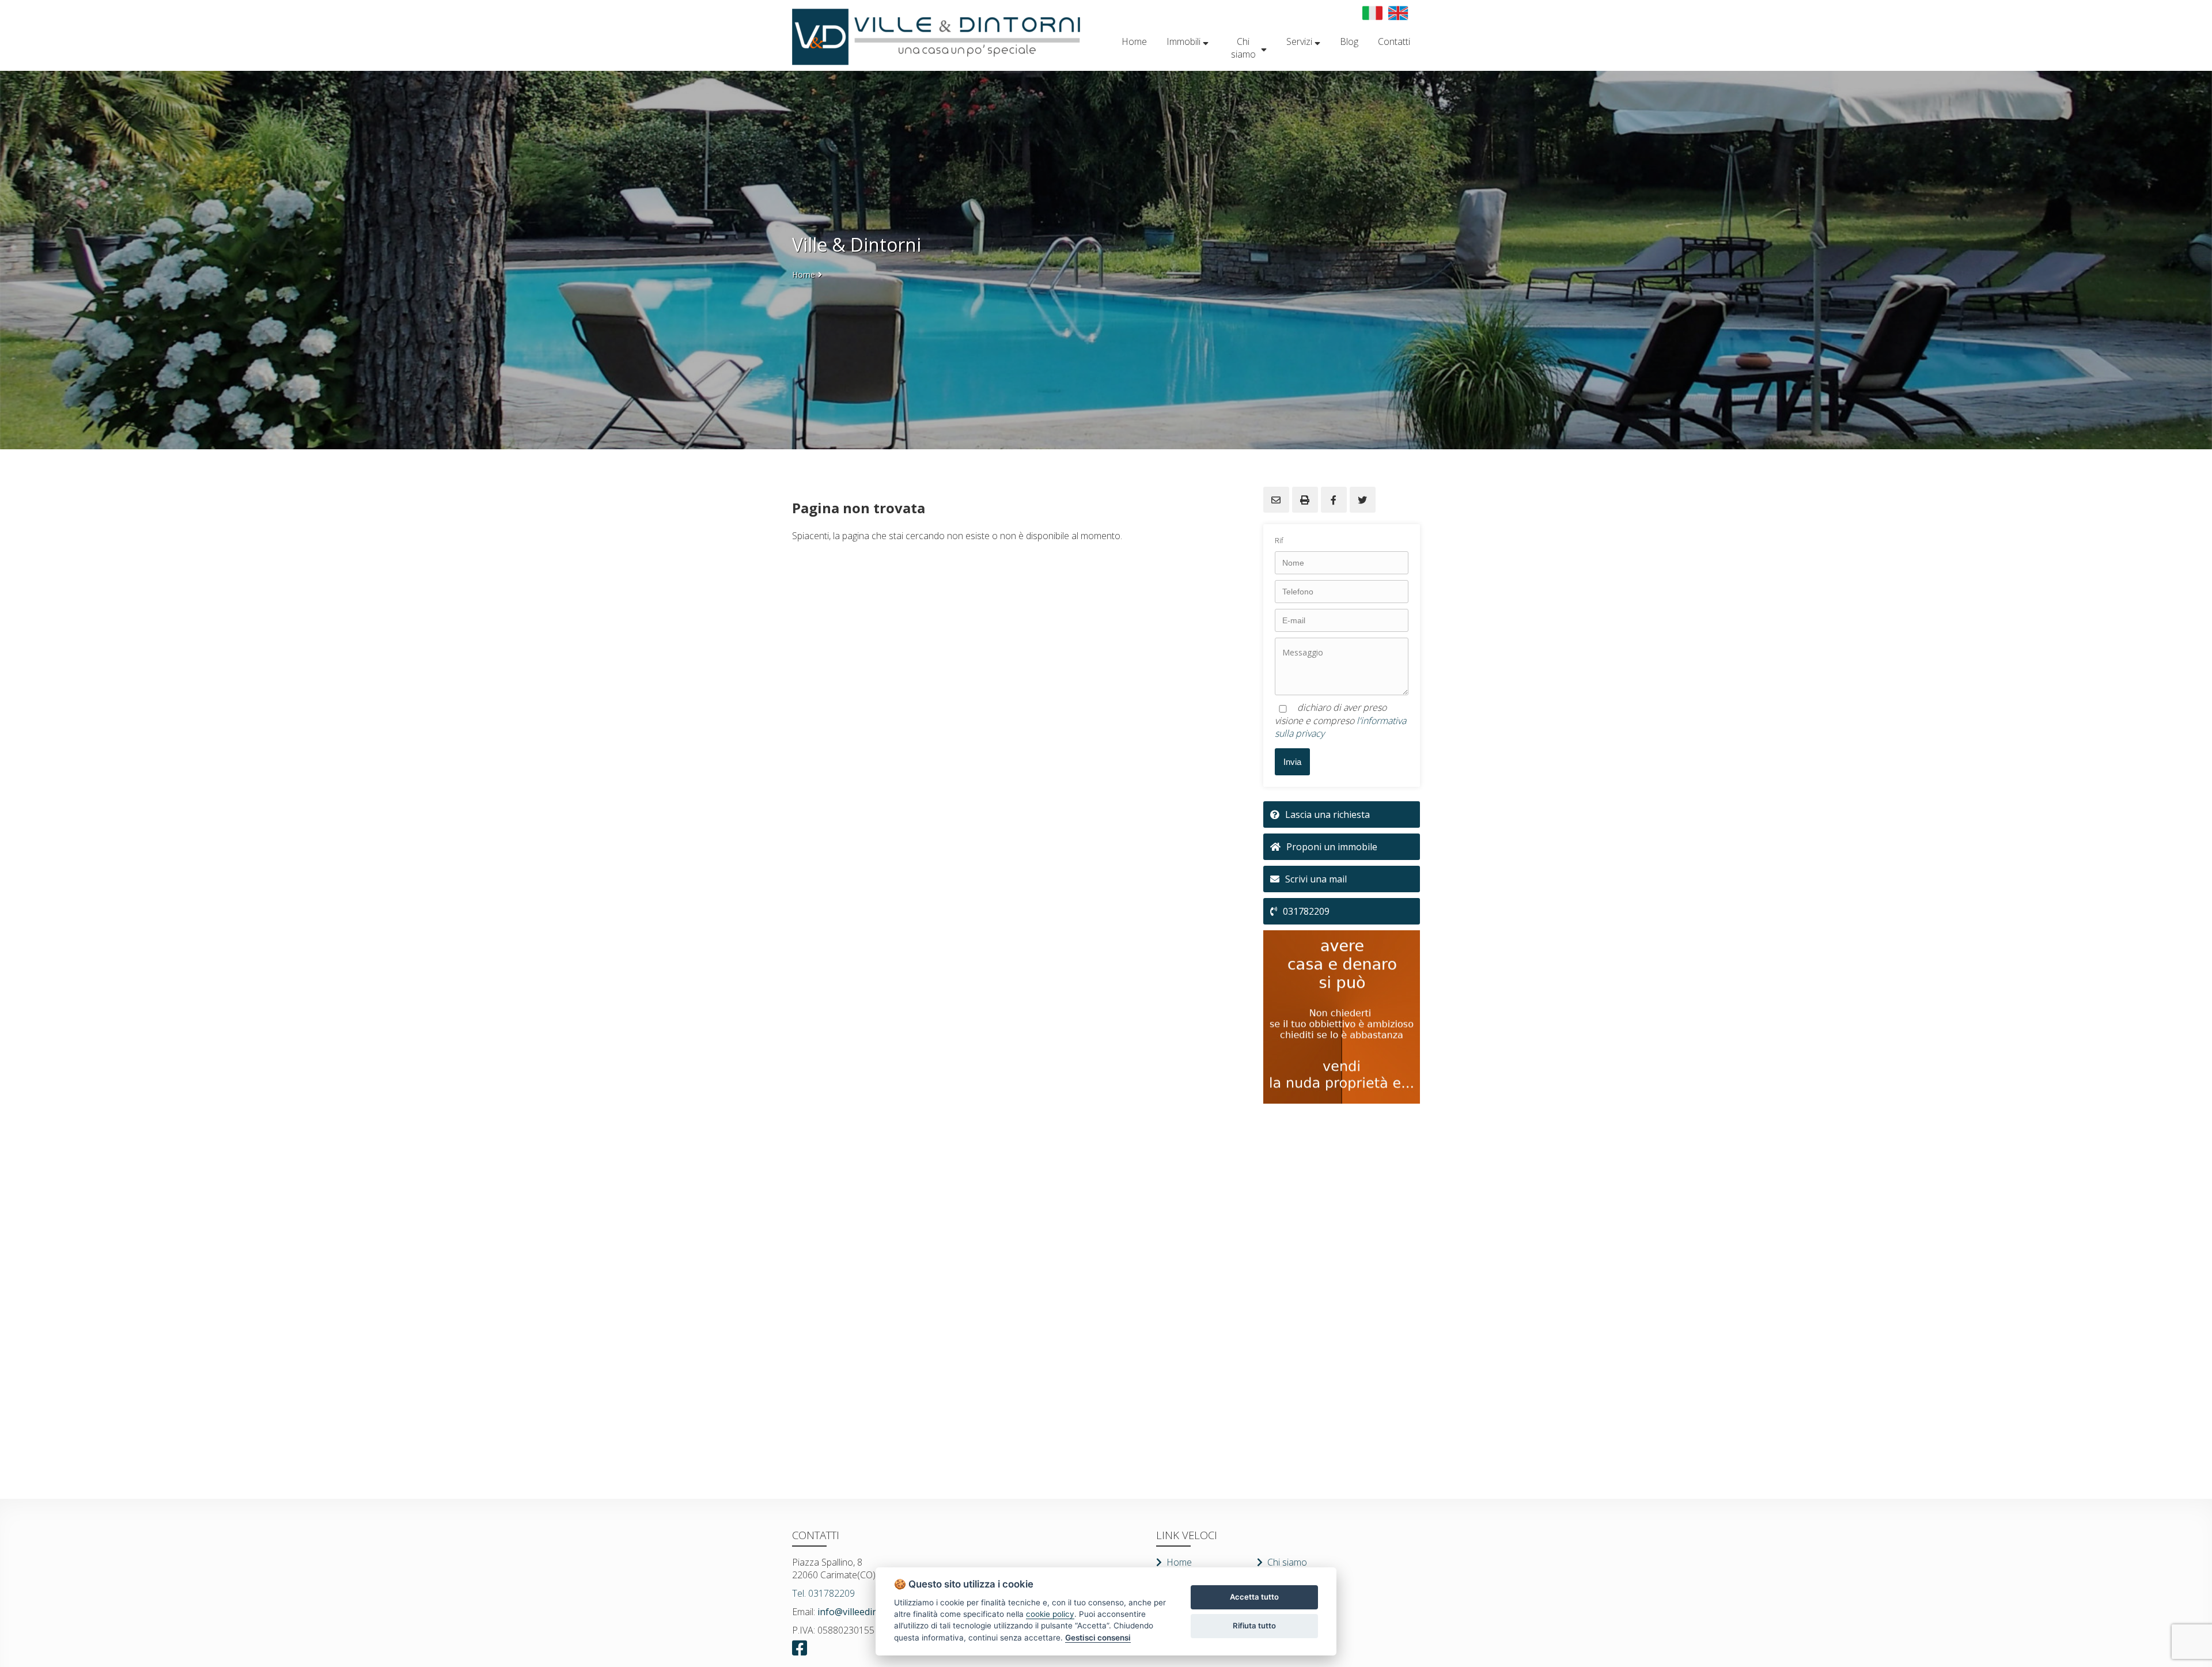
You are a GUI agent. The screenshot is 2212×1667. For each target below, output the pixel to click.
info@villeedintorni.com (867, 1612)
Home (804, 274)
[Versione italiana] (1372, 13)
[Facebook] (803, 1648)
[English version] (1398, 13)
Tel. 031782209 (823, 1593)
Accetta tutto (1254, 1597)
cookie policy (1050, 1614)
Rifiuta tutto (1254, 1626)
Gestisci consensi (1098, 1638)
